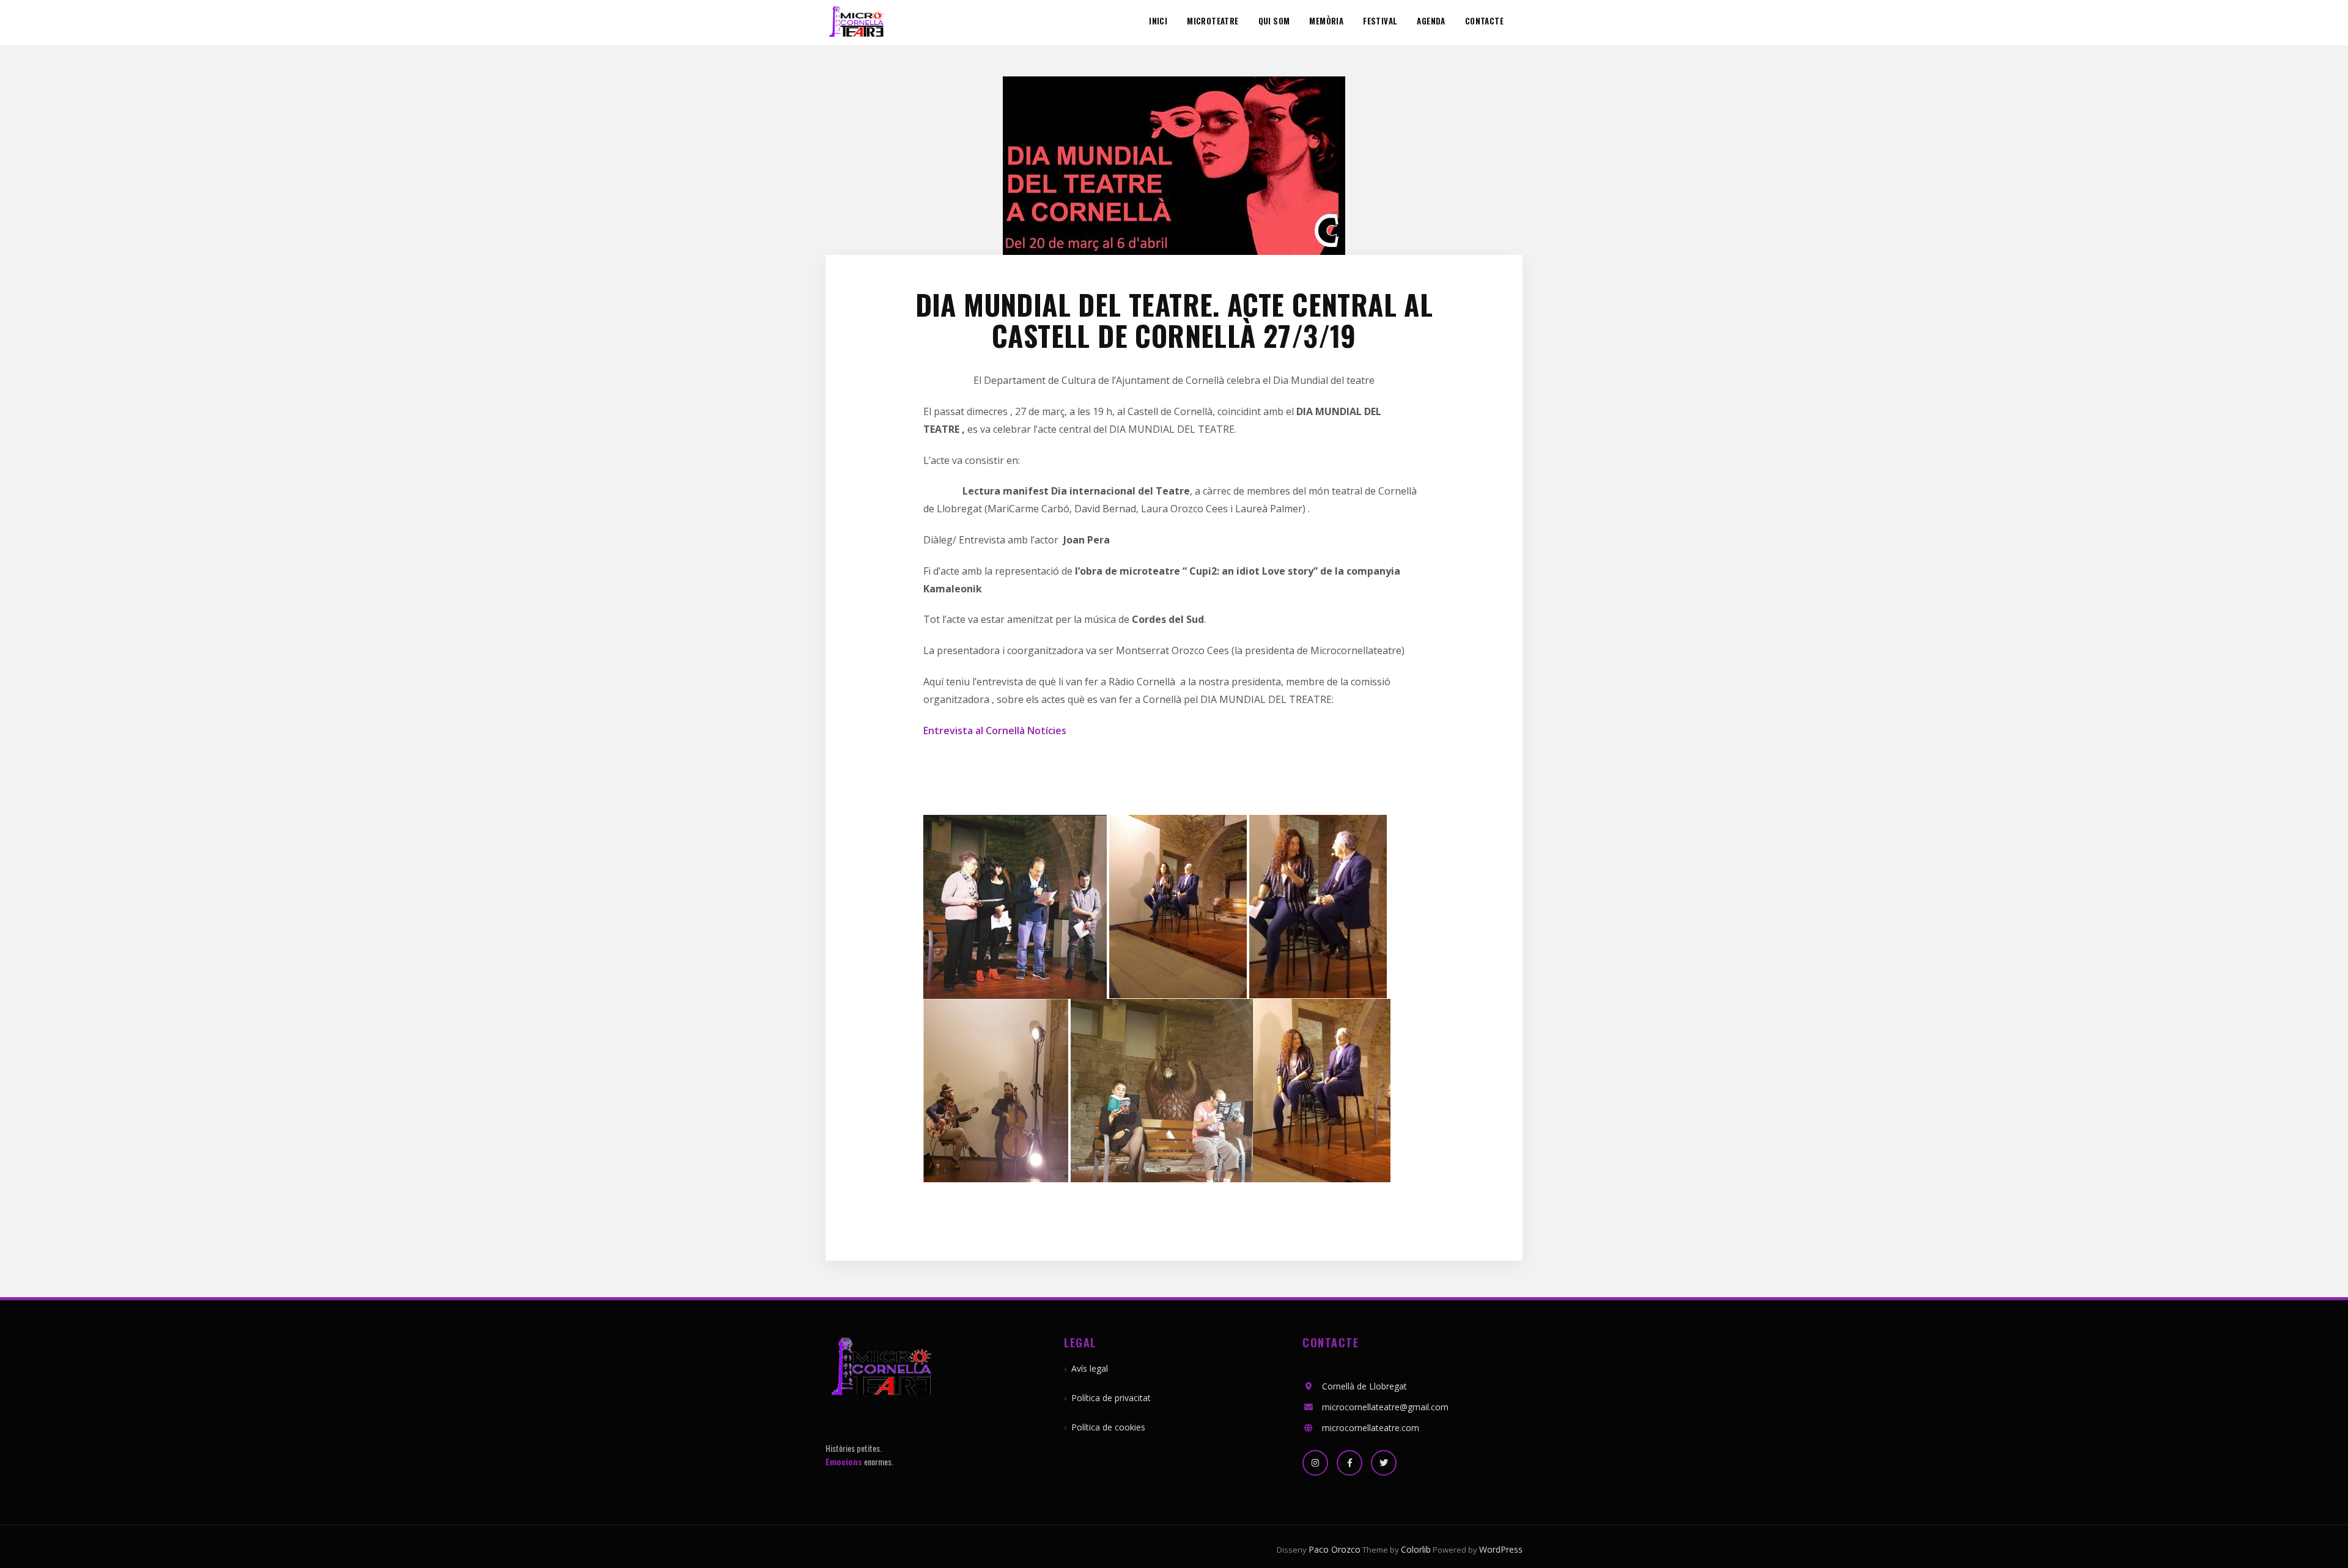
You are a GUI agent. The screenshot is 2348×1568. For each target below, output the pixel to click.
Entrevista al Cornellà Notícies (995, 731)
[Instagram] (1315, 1463)
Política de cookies (1108, 1427)
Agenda (1431, 21)
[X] (1384, 1463)
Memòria (1326, 21)
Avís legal (1090, 1368)
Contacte (1484, 21)
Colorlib (1416, 1549)
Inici (1158, 21)
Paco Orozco (1335, 1549)
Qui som (1274, 21)
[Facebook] (1349, 1463)
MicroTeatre (1213, 21)
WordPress (1501, 1549)
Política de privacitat (1111, 1398)
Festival (1380, 21)
